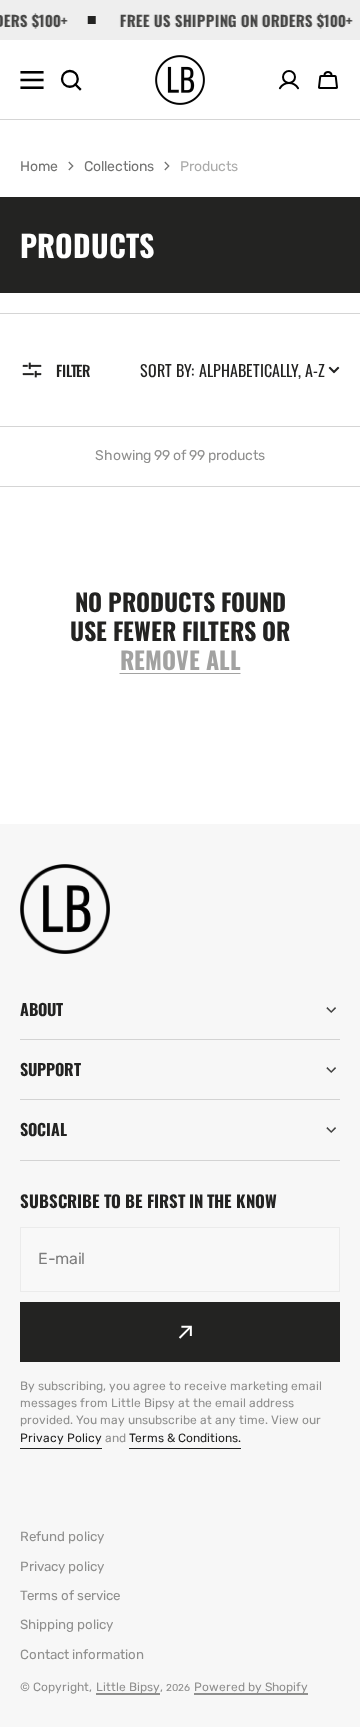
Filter (73, 370)
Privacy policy (62, 1566)
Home (39, 166)
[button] (328, 80)
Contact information (82, 1654)
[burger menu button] (32, 80)
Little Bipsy (128, 1687)
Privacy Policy (61, 1438)
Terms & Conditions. (185, 1438)
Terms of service (70, 1595)
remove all (180, 659)
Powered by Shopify (251, 1687)
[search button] (71, 80)
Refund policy (62, 1536)
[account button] (289, 80)
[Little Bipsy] (180, 80)
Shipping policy (66, 1624)
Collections (119, 166)
